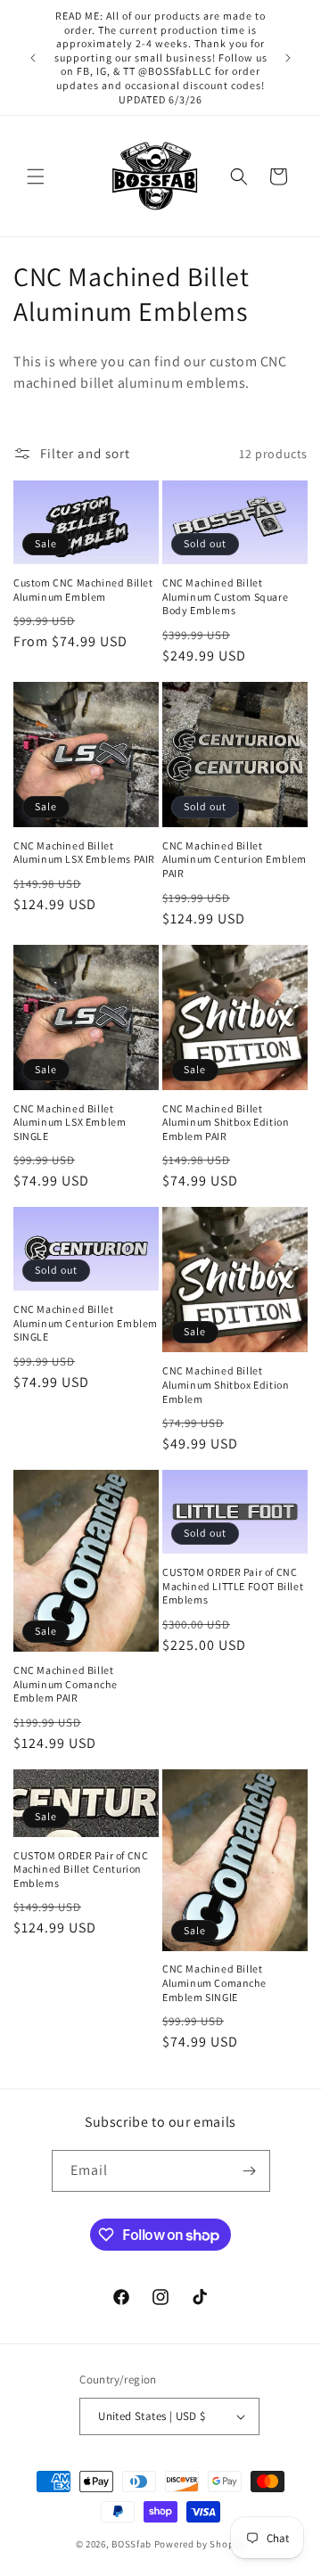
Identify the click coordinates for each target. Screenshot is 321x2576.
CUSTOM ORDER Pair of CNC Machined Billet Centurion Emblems (81, 1869)
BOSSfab (132, 2544)
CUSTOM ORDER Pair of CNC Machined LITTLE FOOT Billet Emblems (233, 1586)
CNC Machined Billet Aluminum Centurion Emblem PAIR (235, 859)
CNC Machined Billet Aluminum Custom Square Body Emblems (225, 596)
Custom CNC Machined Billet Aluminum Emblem (83, 590)
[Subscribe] (250, 2171)
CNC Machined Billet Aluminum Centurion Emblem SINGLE (86, 1323)
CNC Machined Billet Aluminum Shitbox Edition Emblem (226, 1384)
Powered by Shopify (200, 2544)
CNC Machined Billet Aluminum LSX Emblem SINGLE (70, 1122)
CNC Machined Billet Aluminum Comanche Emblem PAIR (65, 1684)
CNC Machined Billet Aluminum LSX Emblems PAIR (84, 853)
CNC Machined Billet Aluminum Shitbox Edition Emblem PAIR (226, 1122)
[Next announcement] (288, 58)
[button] (36, 176)
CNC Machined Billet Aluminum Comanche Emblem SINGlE (214, 1982)
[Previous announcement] (33, 58)
